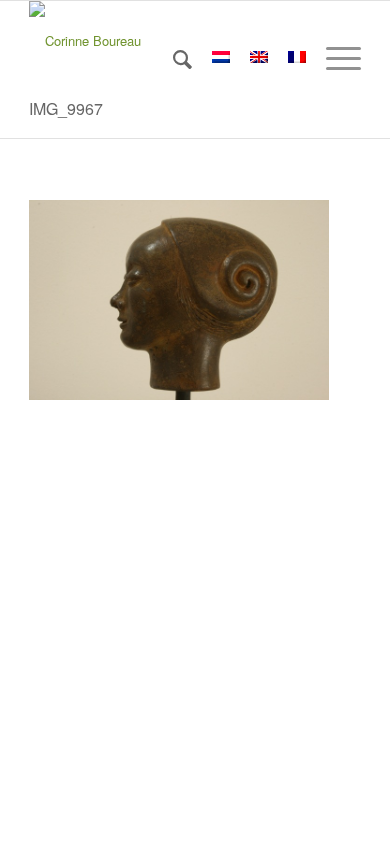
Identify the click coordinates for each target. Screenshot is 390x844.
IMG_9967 (66, 108)
